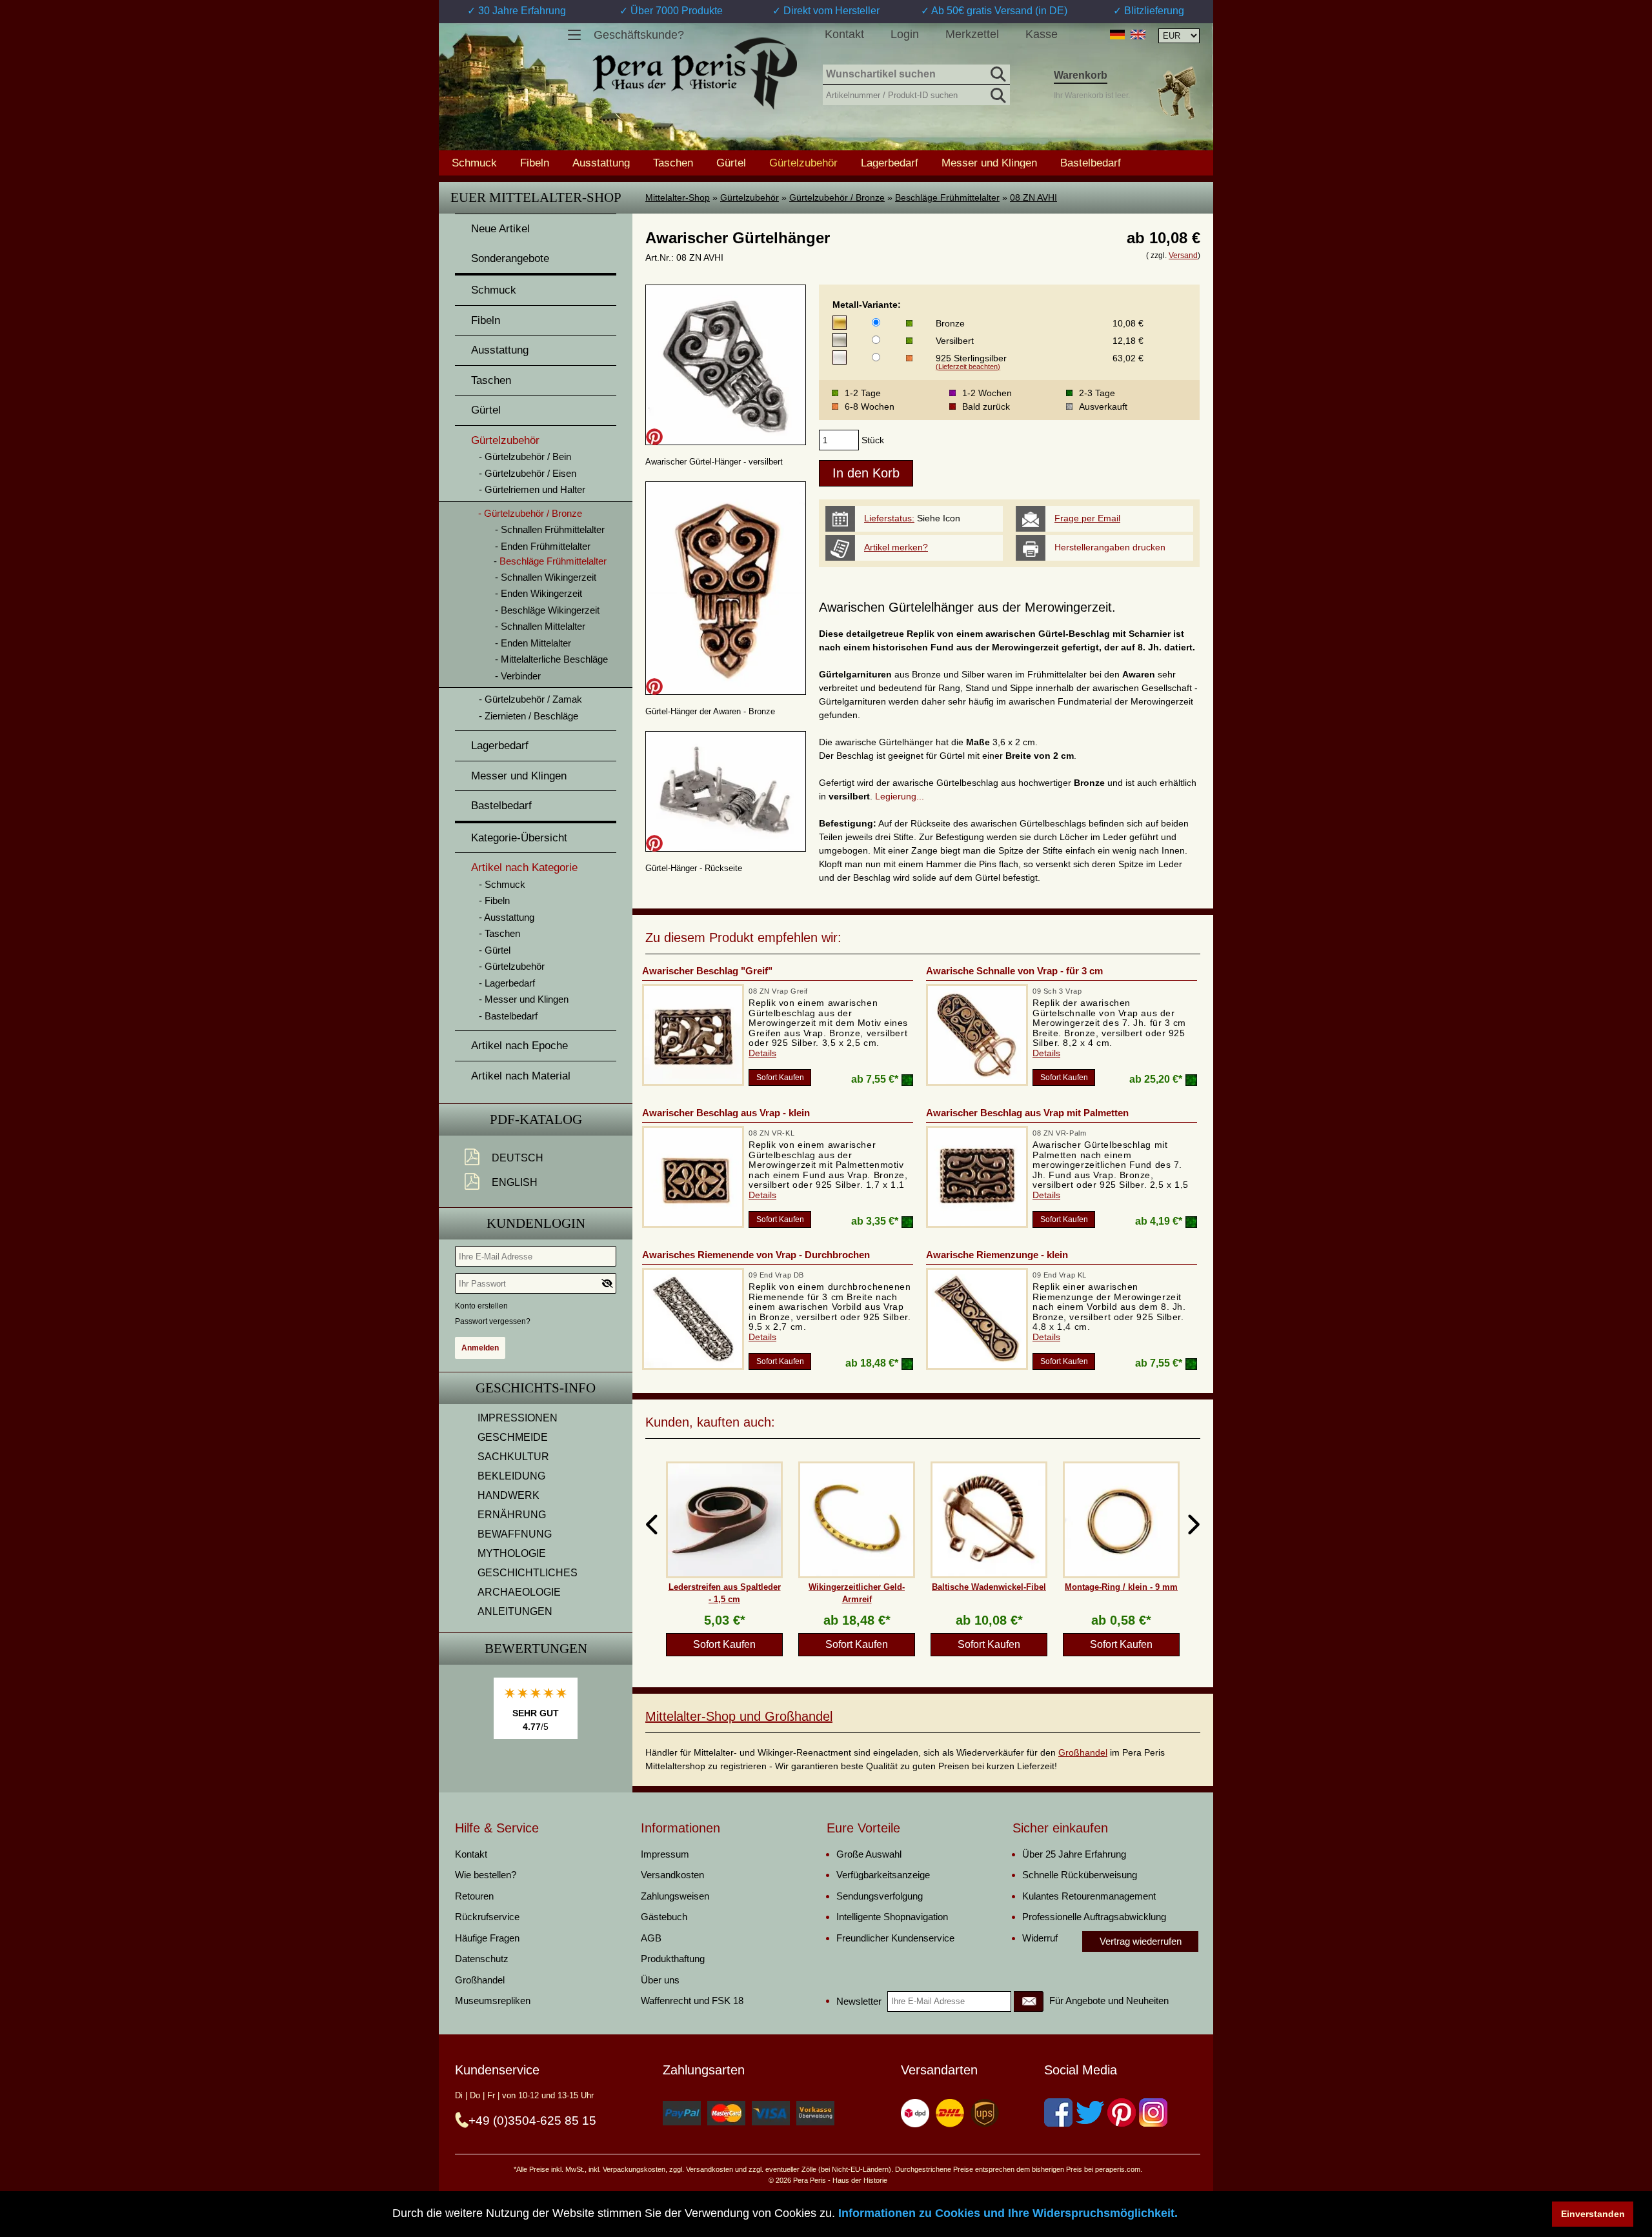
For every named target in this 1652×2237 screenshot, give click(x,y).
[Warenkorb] (1176, 93)
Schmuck (474, 163)
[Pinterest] (1122, 2112)
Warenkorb (1081, 75)
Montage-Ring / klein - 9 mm (1121, 1587)
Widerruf (1040, 1938)
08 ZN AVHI (1033, 197)
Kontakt (844, 34)
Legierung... (900, 796)
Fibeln (535, 163)
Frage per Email (1087, 518)
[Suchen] (997, 72)
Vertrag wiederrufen (1141, 1941)
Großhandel (1083, 1752)
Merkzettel (972, 34)
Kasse (1042, 34)
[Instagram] (1153, 2112)
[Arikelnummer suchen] (997, 93)
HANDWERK (509, 1495)
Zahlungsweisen (675, 1896)
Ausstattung (601, 163)
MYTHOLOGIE (512, 1553)
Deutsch (518, 1158)
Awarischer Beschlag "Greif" (707, 971)
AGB (651, 1938)
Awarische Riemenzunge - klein (997, 1255)
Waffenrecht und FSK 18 (692, 2001)
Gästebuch (664, 1917)
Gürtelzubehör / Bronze (837, 197)
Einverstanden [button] (1593, 2214)
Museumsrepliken (493, 2001)
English (515, 1182)
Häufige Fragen (487, 1938)
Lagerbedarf (890, 163)
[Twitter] (1090, 2112)
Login (905, 34)
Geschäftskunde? (639, 35)
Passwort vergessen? (493, 1321)
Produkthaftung (673, 1959)
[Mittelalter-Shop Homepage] (695, 74)
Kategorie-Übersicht (519, 838)
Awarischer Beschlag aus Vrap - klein (726, 1113)
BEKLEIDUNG (511, 1476)
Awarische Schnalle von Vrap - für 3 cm (1014, 971)
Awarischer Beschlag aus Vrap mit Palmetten (1027, 1113)
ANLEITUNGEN (515, 1611)
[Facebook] (1058, 2112)
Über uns (660, 1980)
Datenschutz (482, 1959)
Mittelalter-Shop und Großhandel (739, 1716)
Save (654, 437)
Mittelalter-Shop (678, 197)
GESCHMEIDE (513, 1437)
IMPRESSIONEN (518, 1418)
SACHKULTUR (513, 1457)
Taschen (673, 163)
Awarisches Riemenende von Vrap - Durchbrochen (756, 1255)
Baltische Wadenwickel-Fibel (989, 1587)
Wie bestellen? (486, 1875)
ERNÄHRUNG (512, 1515)
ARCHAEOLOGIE (519, 1592)
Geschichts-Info (536, 1388)
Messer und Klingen (989, 163)
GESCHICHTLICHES (528, 1573)
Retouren (474, 1896)
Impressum (665, 1854)
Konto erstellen (481, 1306)
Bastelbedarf (1091, 163)
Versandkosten (672, 1875)
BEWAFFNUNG (515, 1534)
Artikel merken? (896, 547)
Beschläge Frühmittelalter (947, 197)
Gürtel (731, 163)
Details (762, 1053)
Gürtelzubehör (750, 197)
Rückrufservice (487, 1917)
